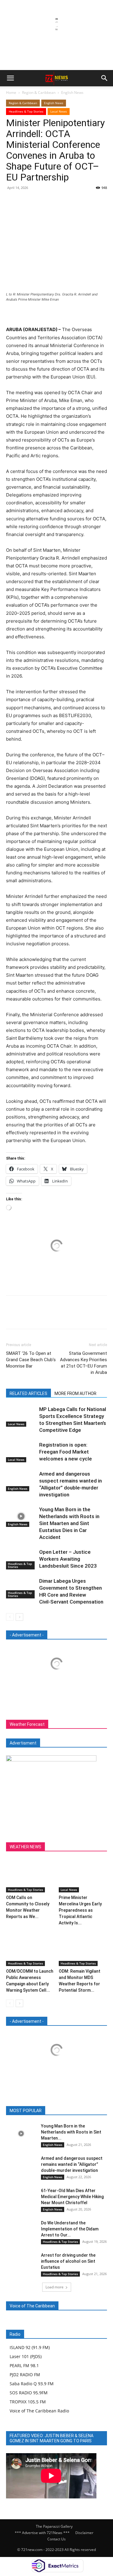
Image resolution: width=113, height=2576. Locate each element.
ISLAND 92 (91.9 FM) (30, 2347)
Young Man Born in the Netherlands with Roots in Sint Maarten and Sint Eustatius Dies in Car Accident (69, 1523)
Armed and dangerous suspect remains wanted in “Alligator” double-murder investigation (72, 2164)
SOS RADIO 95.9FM (29, 2393)
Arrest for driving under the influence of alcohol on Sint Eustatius (68, 2261)
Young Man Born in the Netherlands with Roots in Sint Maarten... (71, 2132)
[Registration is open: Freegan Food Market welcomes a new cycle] (21, 1452)
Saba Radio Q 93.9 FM (32, 2384)
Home (11, 93)
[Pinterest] (40, 201)
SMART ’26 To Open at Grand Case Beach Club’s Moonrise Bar (31, 1360)
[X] (26, 201)
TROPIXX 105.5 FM (28, 2402)
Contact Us (56, 2539)
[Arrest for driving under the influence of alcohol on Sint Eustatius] (21, 2263)
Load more (55, 2287)
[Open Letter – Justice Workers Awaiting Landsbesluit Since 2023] (21, 1559)
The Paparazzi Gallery (54, 2526)
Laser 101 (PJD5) (26, 2356)
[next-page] (19, 1617)
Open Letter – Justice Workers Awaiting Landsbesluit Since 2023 (68, 1559)
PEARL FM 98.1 (24, 2365)
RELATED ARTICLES (28, 1393)
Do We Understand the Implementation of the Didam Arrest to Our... (70, 2229)
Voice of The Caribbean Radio (39, 2411)
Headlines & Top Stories (26, 111)
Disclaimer (84, 2533)
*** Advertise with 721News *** (42, 2533)
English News (72, 93)
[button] (10, 78)
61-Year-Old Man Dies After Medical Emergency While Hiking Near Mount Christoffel (72, 2197)
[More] (68, 201)
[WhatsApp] (54, 201)
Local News (59, 111)
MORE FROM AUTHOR (75, 1393)
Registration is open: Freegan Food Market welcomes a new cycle (66, 1452)
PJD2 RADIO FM (25, 2375)
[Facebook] (12, 201)
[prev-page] (10, 1617)
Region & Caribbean (39, 93)
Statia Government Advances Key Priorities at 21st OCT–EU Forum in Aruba (83, 1363)
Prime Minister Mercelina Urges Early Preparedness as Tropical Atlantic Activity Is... (80, 1910)
